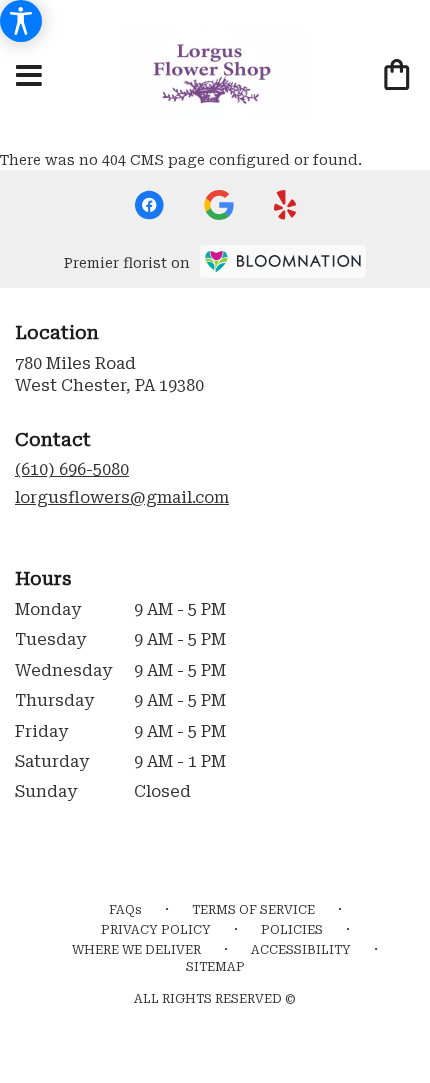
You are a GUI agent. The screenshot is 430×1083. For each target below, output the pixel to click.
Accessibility (301, 950)
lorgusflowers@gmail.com (122, 497)
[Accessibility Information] (21, 21)
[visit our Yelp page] (285, 205)
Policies (292, 930)
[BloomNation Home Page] (283, 261)
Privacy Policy (156, 930)
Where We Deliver (136, 950)
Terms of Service (253, 910)
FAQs (125, 910)
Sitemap (215, 967)
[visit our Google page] (219, 205)
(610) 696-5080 (72, 469)
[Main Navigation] (29, 77)
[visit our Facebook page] (149, 205)
